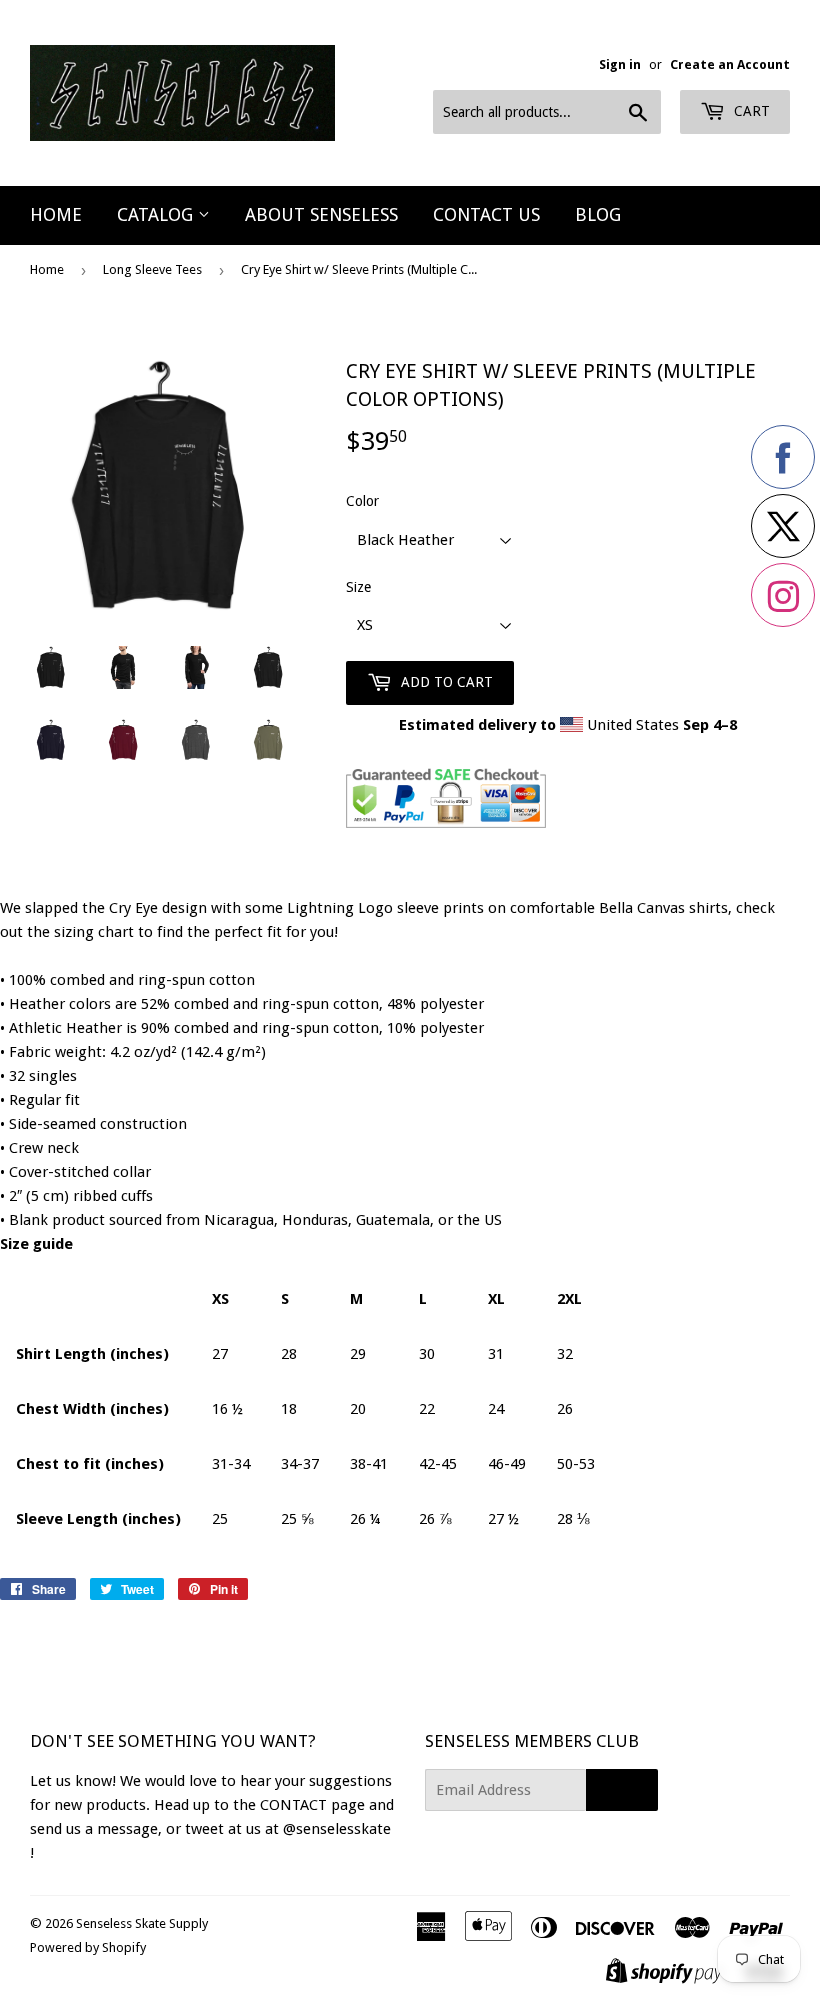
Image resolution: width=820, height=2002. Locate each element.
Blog (598, 214)
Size (358, 587)
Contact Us (486, 214)
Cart (750, 111)
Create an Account (730, 64)
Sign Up (622, 1790)
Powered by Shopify (88, 1947)
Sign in (620, 64)
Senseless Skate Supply (142, 1923)
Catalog (157, 214)
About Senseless (321, 214)
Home (56, 214)
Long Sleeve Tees (152, 269)
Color (362, 501)
